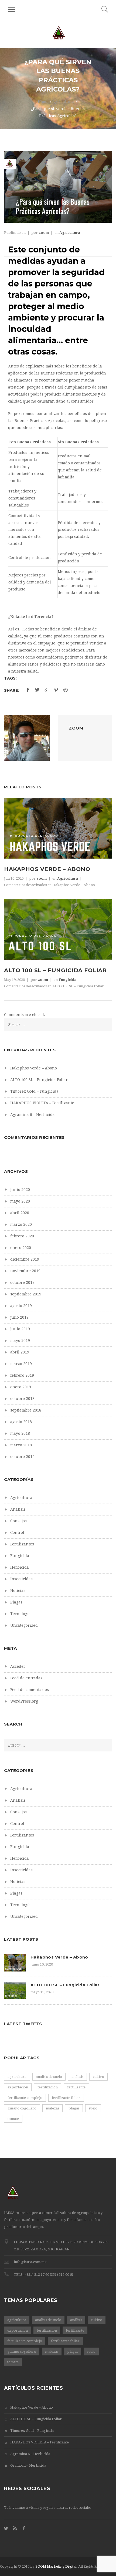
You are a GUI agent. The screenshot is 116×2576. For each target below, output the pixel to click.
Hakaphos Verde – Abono (47, 869)
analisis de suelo (49, 2077)
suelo (93, 2108)
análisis (77, 2077)
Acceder (18, 1666)
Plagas (16, 1602)
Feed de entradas (26, 1678)
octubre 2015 (22, 1457)
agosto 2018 (21, 1422)
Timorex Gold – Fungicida (34, 1091)
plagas (74, 2108)
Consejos (18, 1521)
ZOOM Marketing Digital (56, 2566)
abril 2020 (20, 1213)
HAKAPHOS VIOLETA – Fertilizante (42, 1103)
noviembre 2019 (25, 1271)
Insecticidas (21, 1579)
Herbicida (20, 1567)
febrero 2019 (22, 1375)
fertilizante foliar (66, 2098)
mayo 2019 (20, 1341)
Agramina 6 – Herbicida (33, 1115)
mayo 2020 (20, 1201)
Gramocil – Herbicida (28, 2465)
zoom (44, 233)
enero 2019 (21, 1387)
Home (43, 102)
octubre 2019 (22, 1282)
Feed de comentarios (30, 1690)
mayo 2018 (20, 1433)
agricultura (17, 2077)
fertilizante (76, 2087)
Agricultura (63, 102)
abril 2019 (20, 1352)
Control (17, 1532)
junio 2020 (20, 1190)
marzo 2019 (21, 1364)
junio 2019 (20, 1329)
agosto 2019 (21, 1306)
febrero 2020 (22, 1236)
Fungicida (67, 980)
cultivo (98, 2077)
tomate (13, 2119)
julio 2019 (19, 1317)
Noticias (18, 1591)
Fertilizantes (22, 1544)
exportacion (18, 2087)
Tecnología (21, 1614)
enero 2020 (21, 1248)
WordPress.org (24, 1701)
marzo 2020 (21, 1224)
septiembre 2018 (26, 1410)
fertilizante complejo (25, 2098)
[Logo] (59, 33)
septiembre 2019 (26, 1294)
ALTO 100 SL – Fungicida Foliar (55, 970)
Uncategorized (24, 1625)
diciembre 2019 (25, 1259)
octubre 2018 (22, 1399)
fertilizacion (48, 2087)
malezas (52, 2108)
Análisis (18, 1509)
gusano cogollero (22, 2108)
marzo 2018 (21, 1445)
